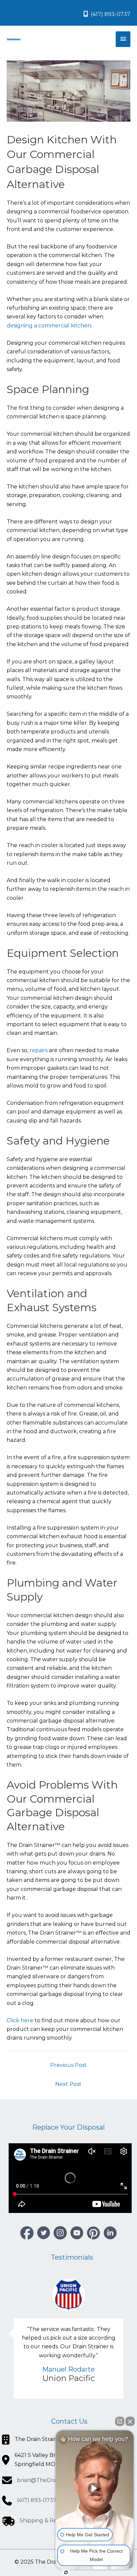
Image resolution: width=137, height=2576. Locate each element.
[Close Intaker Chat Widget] (130, 2421)
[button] (27, 2233)
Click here (20, 2020)
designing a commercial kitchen (49, 326)
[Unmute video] (95, 2488)
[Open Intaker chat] (66, 2572)
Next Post (68, 2084)
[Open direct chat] (120, 2421)
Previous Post (68, 2065)
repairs (39, 1050)
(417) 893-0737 (110, 14)
